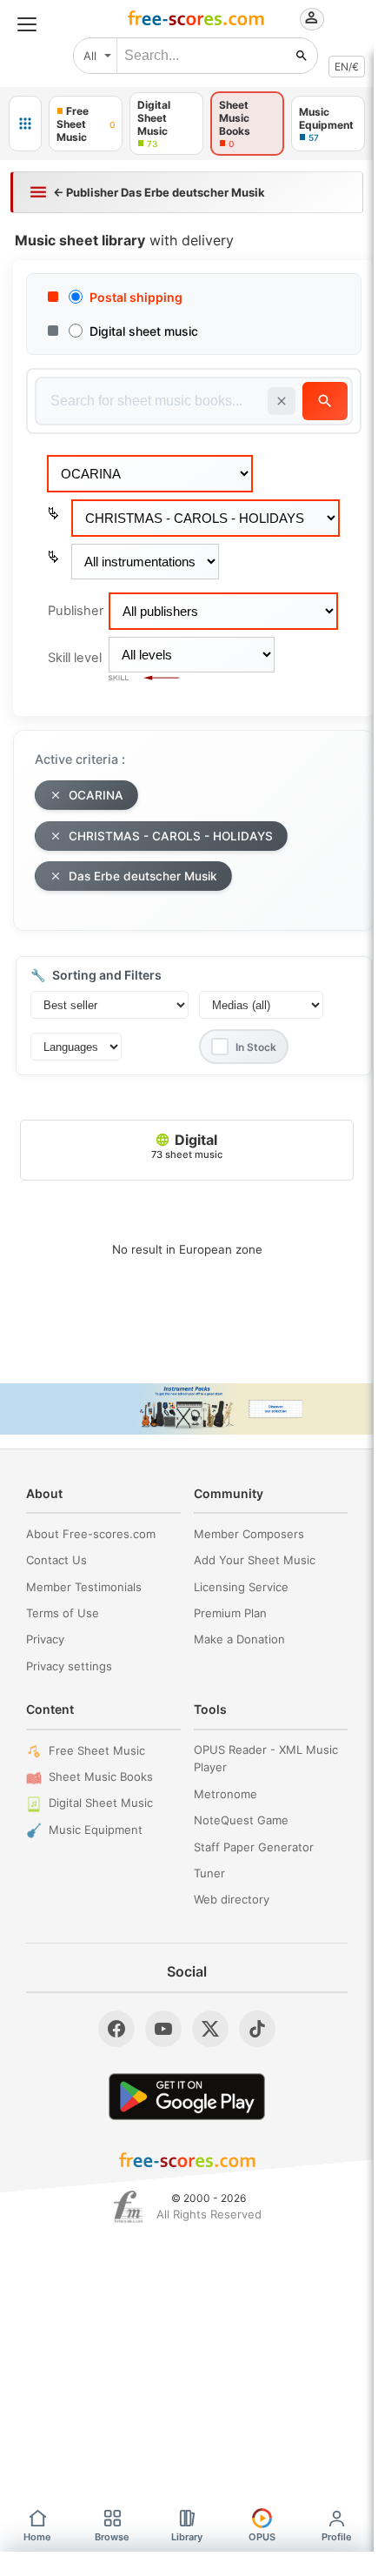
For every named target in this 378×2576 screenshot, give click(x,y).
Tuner (209, 1873)
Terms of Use (63, 1613)
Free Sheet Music (97, 1750)
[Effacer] (282, 401)
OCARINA (96, 795)
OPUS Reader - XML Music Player (266, 1759)
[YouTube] (163, 2029)
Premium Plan (230, 1613)
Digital (187, 1146)
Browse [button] (112, 2537)
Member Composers (249, 1534)
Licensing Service (241, 1587)
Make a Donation (239, 1639)
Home (37, 2537)
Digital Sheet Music (101, 1803)
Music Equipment (96, 1830)
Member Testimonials (84, 1587)
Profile (337, 2537)
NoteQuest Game (241, 1820)
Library (187, 2537)
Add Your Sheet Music (255, 1560)
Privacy (45, 1639)
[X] (210, 2029)
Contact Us (56, 1560)
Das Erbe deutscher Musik (143, 876)
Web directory (232, 1899)
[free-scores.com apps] (25, 124)
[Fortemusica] (128, 2207)
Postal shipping (136, 297)
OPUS (262, 2537)
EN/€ (347, 67)
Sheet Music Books (101, 1776)
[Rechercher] (302, 56)
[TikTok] (257, 2029)
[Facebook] (116, 2029)
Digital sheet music (144, 331)
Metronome (225, 1794)
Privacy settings (69, 1666)
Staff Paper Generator (254, 1847)
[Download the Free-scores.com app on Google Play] (187, 2096)
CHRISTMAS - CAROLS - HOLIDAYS (171, 836)
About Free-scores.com (91, 1534)
